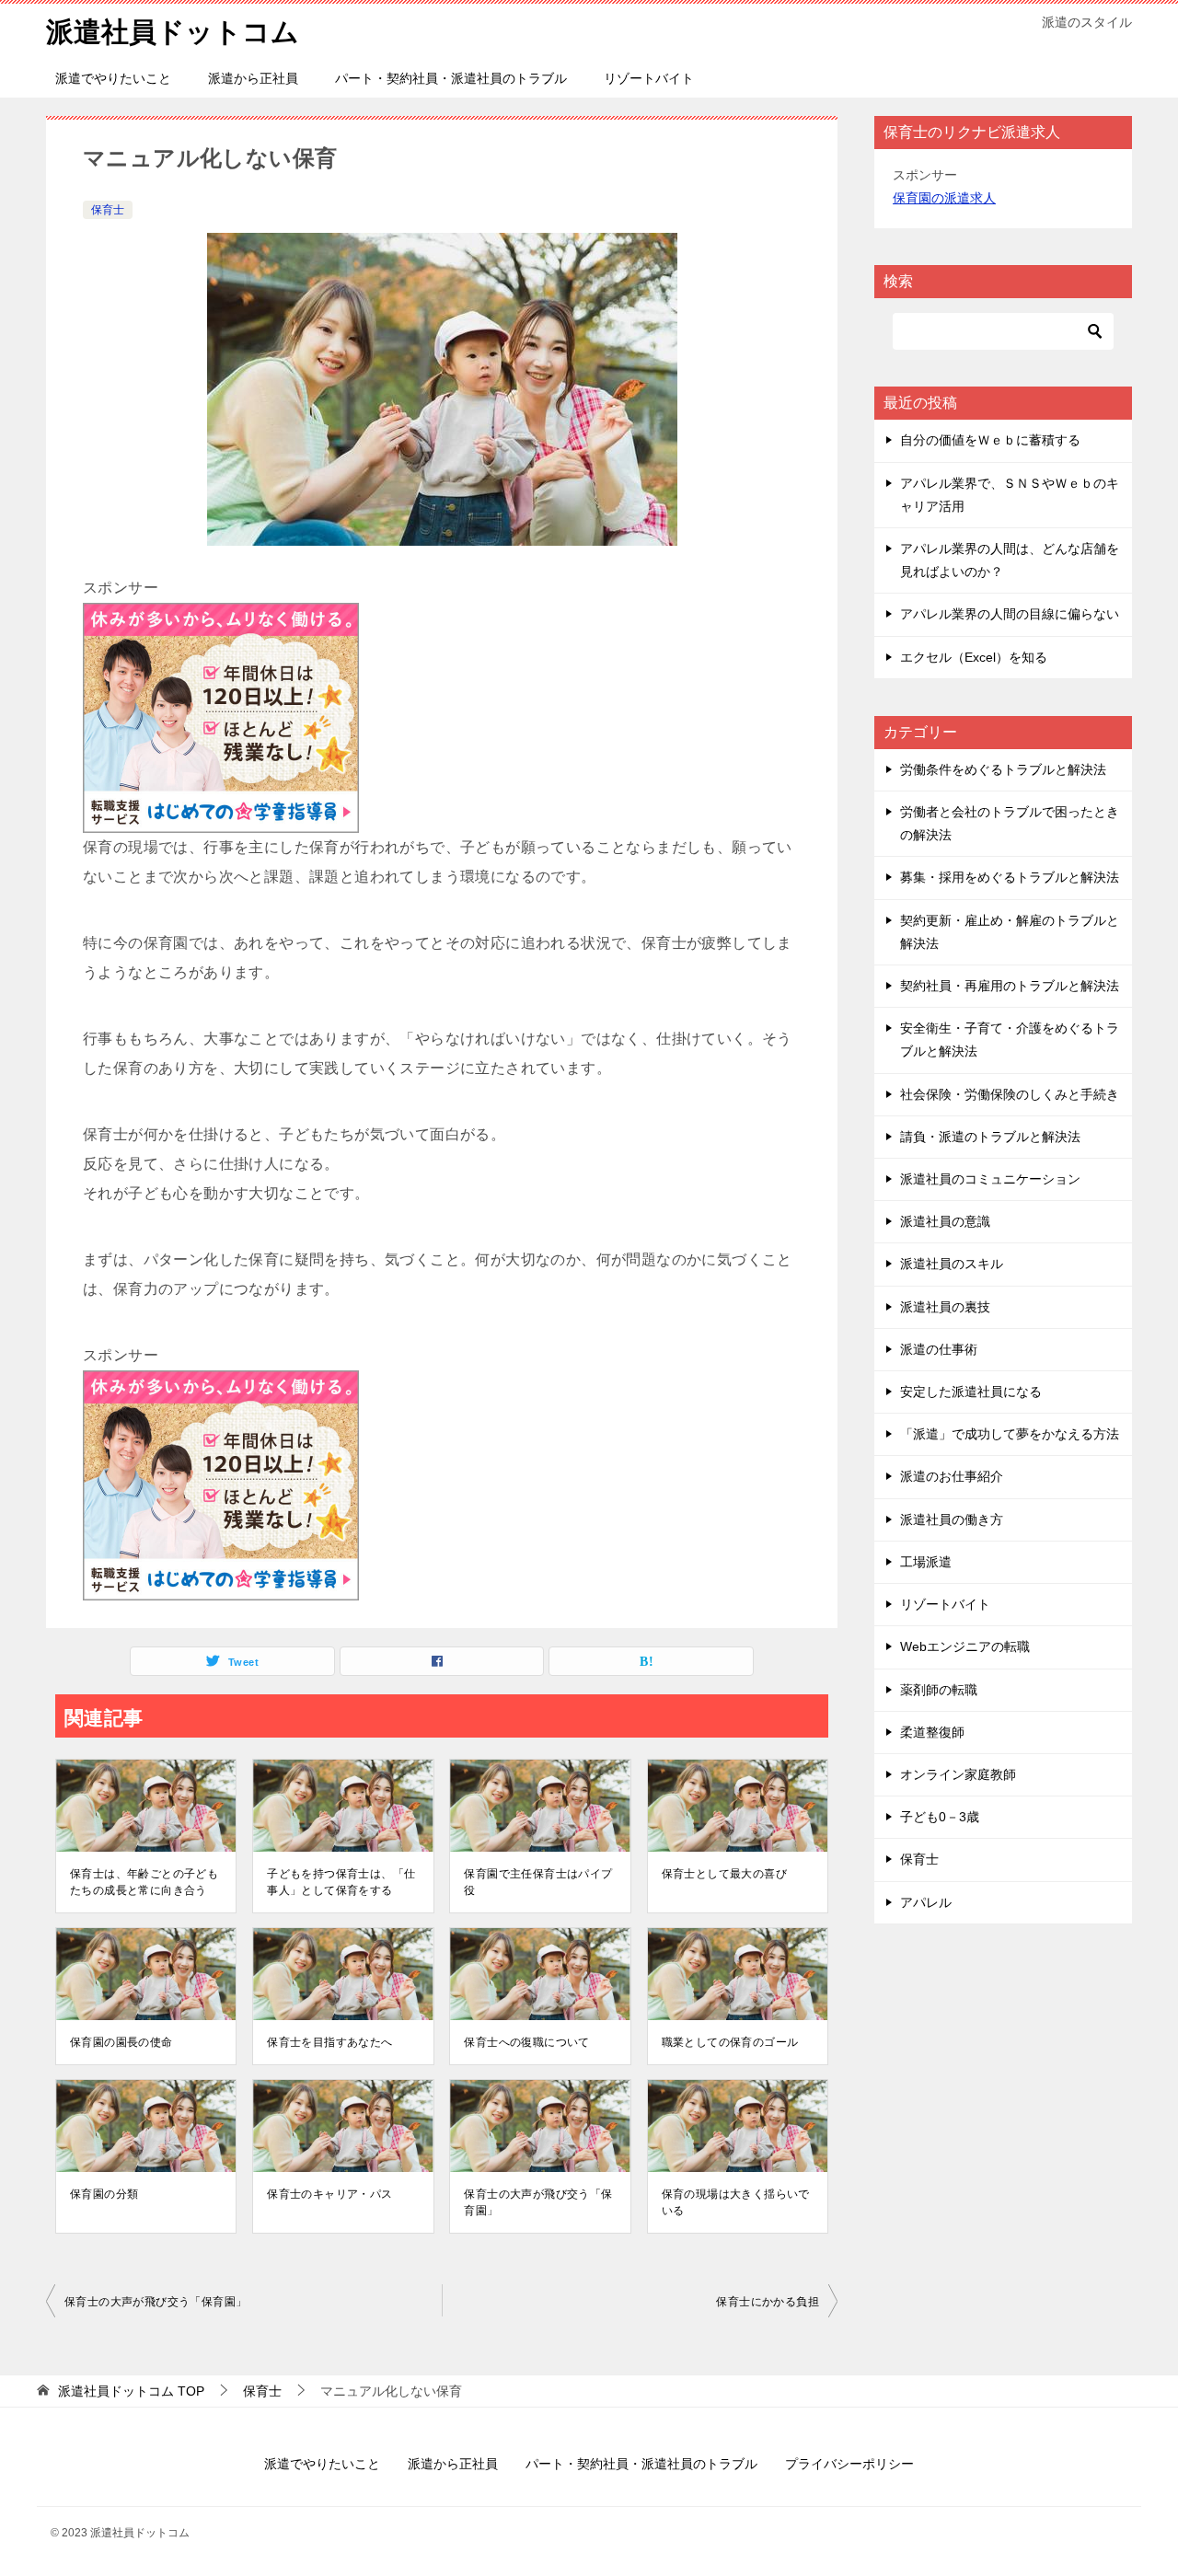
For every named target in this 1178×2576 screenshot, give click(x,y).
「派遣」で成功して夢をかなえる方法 (1010, 1434)
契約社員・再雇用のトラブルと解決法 (1010, 986)
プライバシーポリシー (849, 2464)
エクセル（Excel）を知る (974, 657)
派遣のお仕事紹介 (952, 1476)
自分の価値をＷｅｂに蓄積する (990, 440)
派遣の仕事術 (939, 1349)
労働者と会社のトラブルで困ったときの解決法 (1010, 823)
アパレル (926, 1902)
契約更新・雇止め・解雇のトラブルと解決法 (1010, 932)
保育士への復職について (526, 2042)
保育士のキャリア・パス (329, 2194)
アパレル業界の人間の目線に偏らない (1010, 614)
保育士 (108, 210)
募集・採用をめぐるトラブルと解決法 (1010, 877)
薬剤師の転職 (939, 1690)
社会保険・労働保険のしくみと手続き (1010, 1094)
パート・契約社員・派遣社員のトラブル (451, 78)
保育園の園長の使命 (121, 2042)
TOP (131, 2391)
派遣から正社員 (253, 78)
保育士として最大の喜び (724, 1874)
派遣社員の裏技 (945, 1307)
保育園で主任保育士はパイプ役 (538, 1882)
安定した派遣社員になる (971, 1392)
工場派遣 (926, 1562)
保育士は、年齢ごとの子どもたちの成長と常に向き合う (144, 1882)
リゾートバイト (649, 78)
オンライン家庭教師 (958, 1774)
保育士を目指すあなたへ (329, 2042)
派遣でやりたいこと (113, 78)
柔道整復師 (932, 1732)
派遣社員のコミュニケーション (990, 1179)
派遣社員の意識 (945, 1221)
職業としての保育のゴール (730, 2042)
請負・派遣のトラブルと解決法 (990, 1137)
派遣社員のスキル (952, 1264)
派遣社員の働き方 (952, 1519)
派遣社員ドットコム (173, 32)
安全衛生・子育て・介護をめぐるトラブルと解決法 (1010, 1040)
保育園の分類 (104, 2194)
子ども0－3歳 (940, 1817)
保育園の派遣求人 (944, 198)
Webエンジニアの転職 (965, 1646)
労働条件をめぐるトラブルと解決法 (1003, 769)
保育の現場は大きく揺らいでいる (736, 2202)
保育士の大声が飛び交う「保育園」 (538, 2202)
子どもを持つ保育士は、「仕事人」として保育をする (341, 1882)
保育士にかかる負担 (768, 2302)
